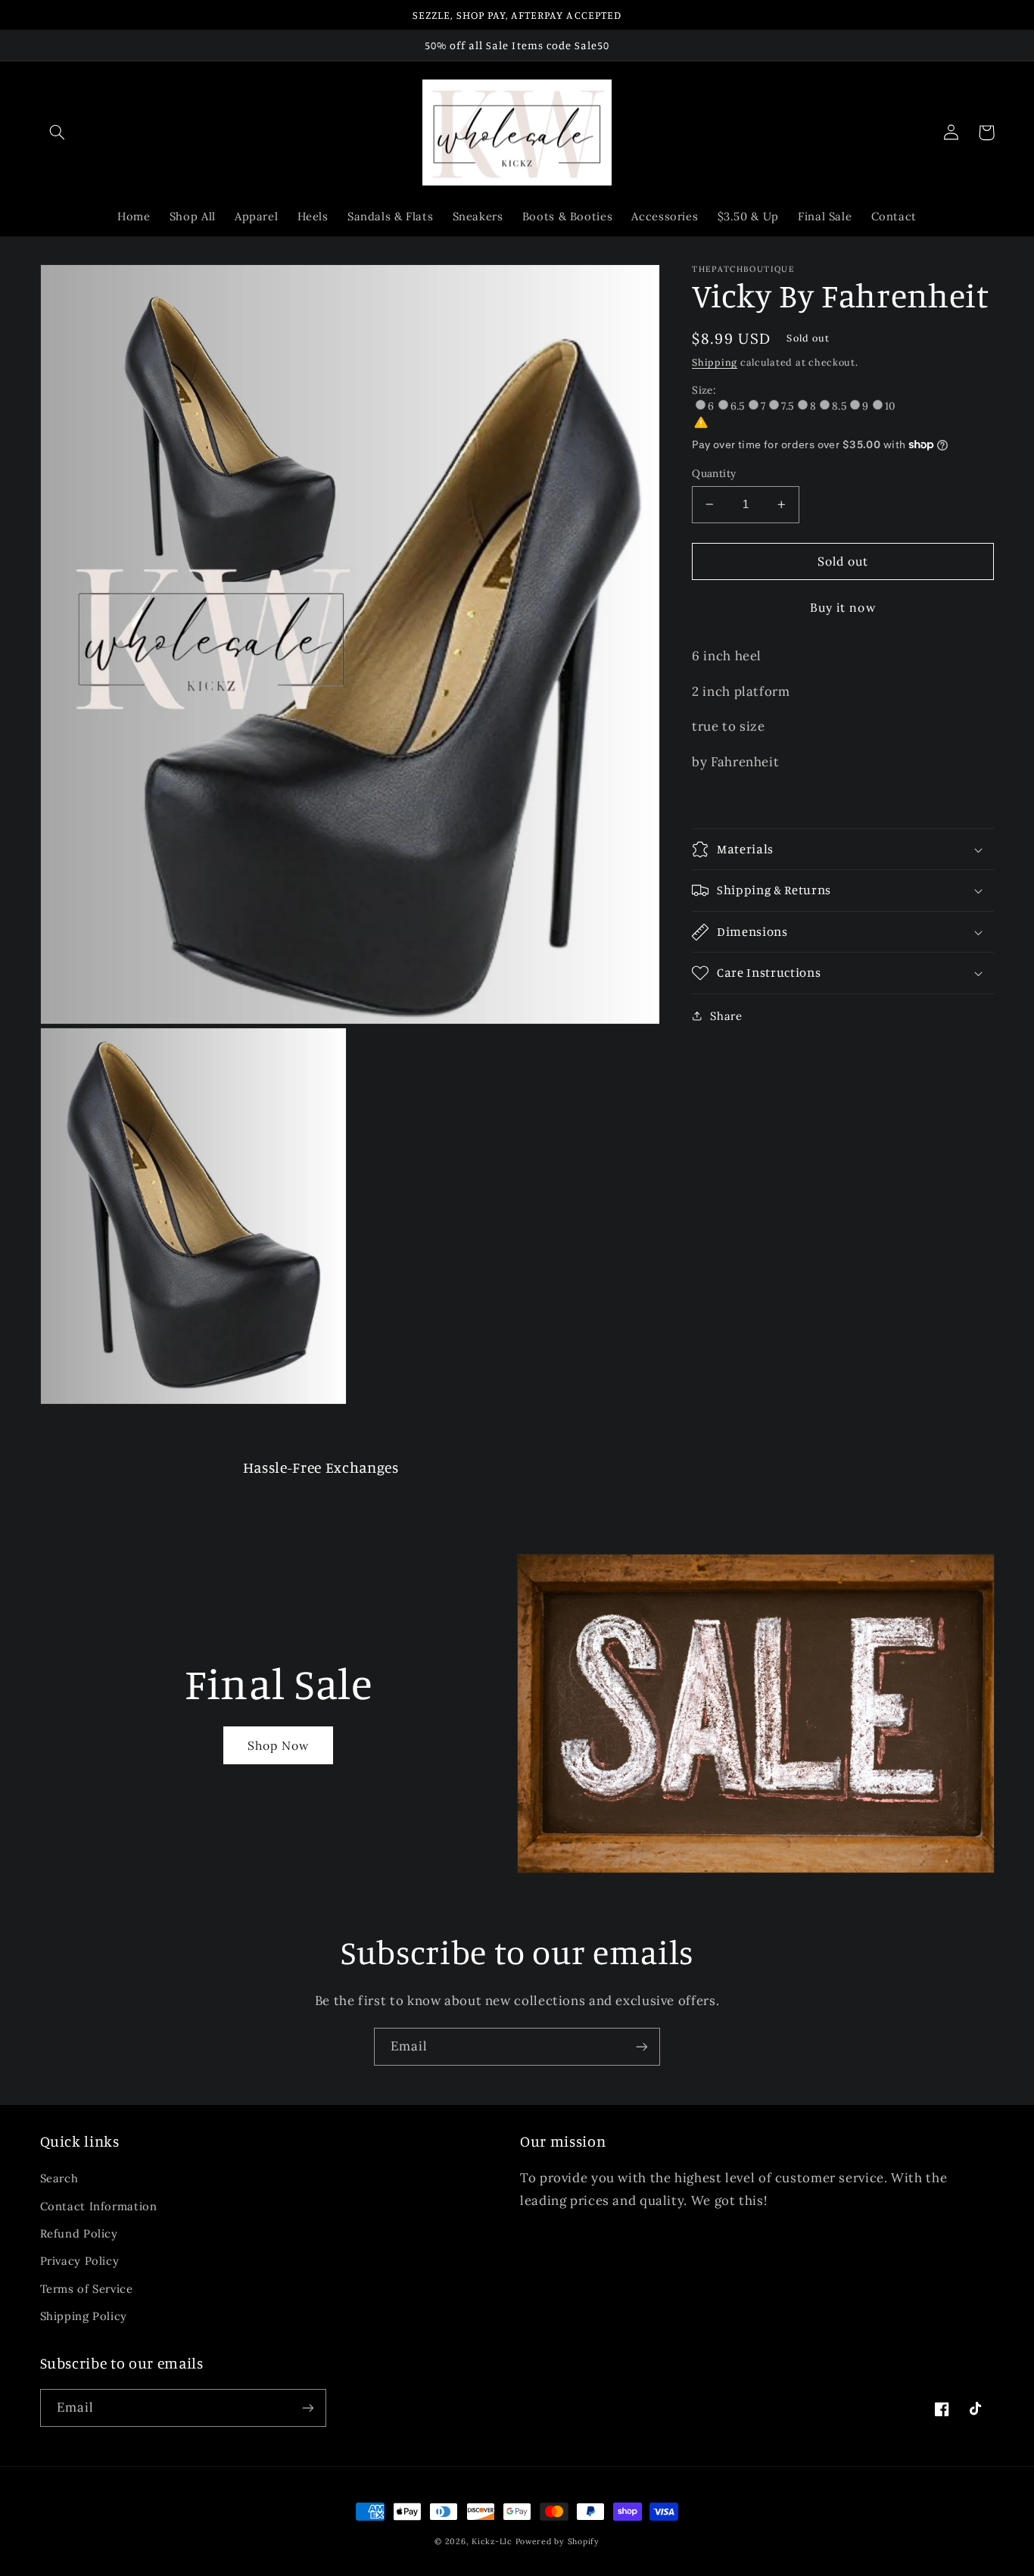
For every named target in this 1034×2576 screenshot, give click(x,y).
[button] (58, 133)
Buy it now (843, 607)
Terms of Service (87, 2289)
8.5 (839, 406)
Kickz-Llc (492, 2541)
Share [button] (726, 1016)
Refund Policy (79, 2233)
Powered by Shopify (557, 2541)
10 (890, 406)
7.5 (787, 406)
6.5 (738, 406)
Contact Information (99, 2206)
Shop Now (279, 1745)
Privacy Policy (80, 2261)
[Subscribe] (642, 2046)
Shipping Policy (84, 2316)
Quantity (714, 473)
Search (59, 2178)
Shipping (715, 362)
